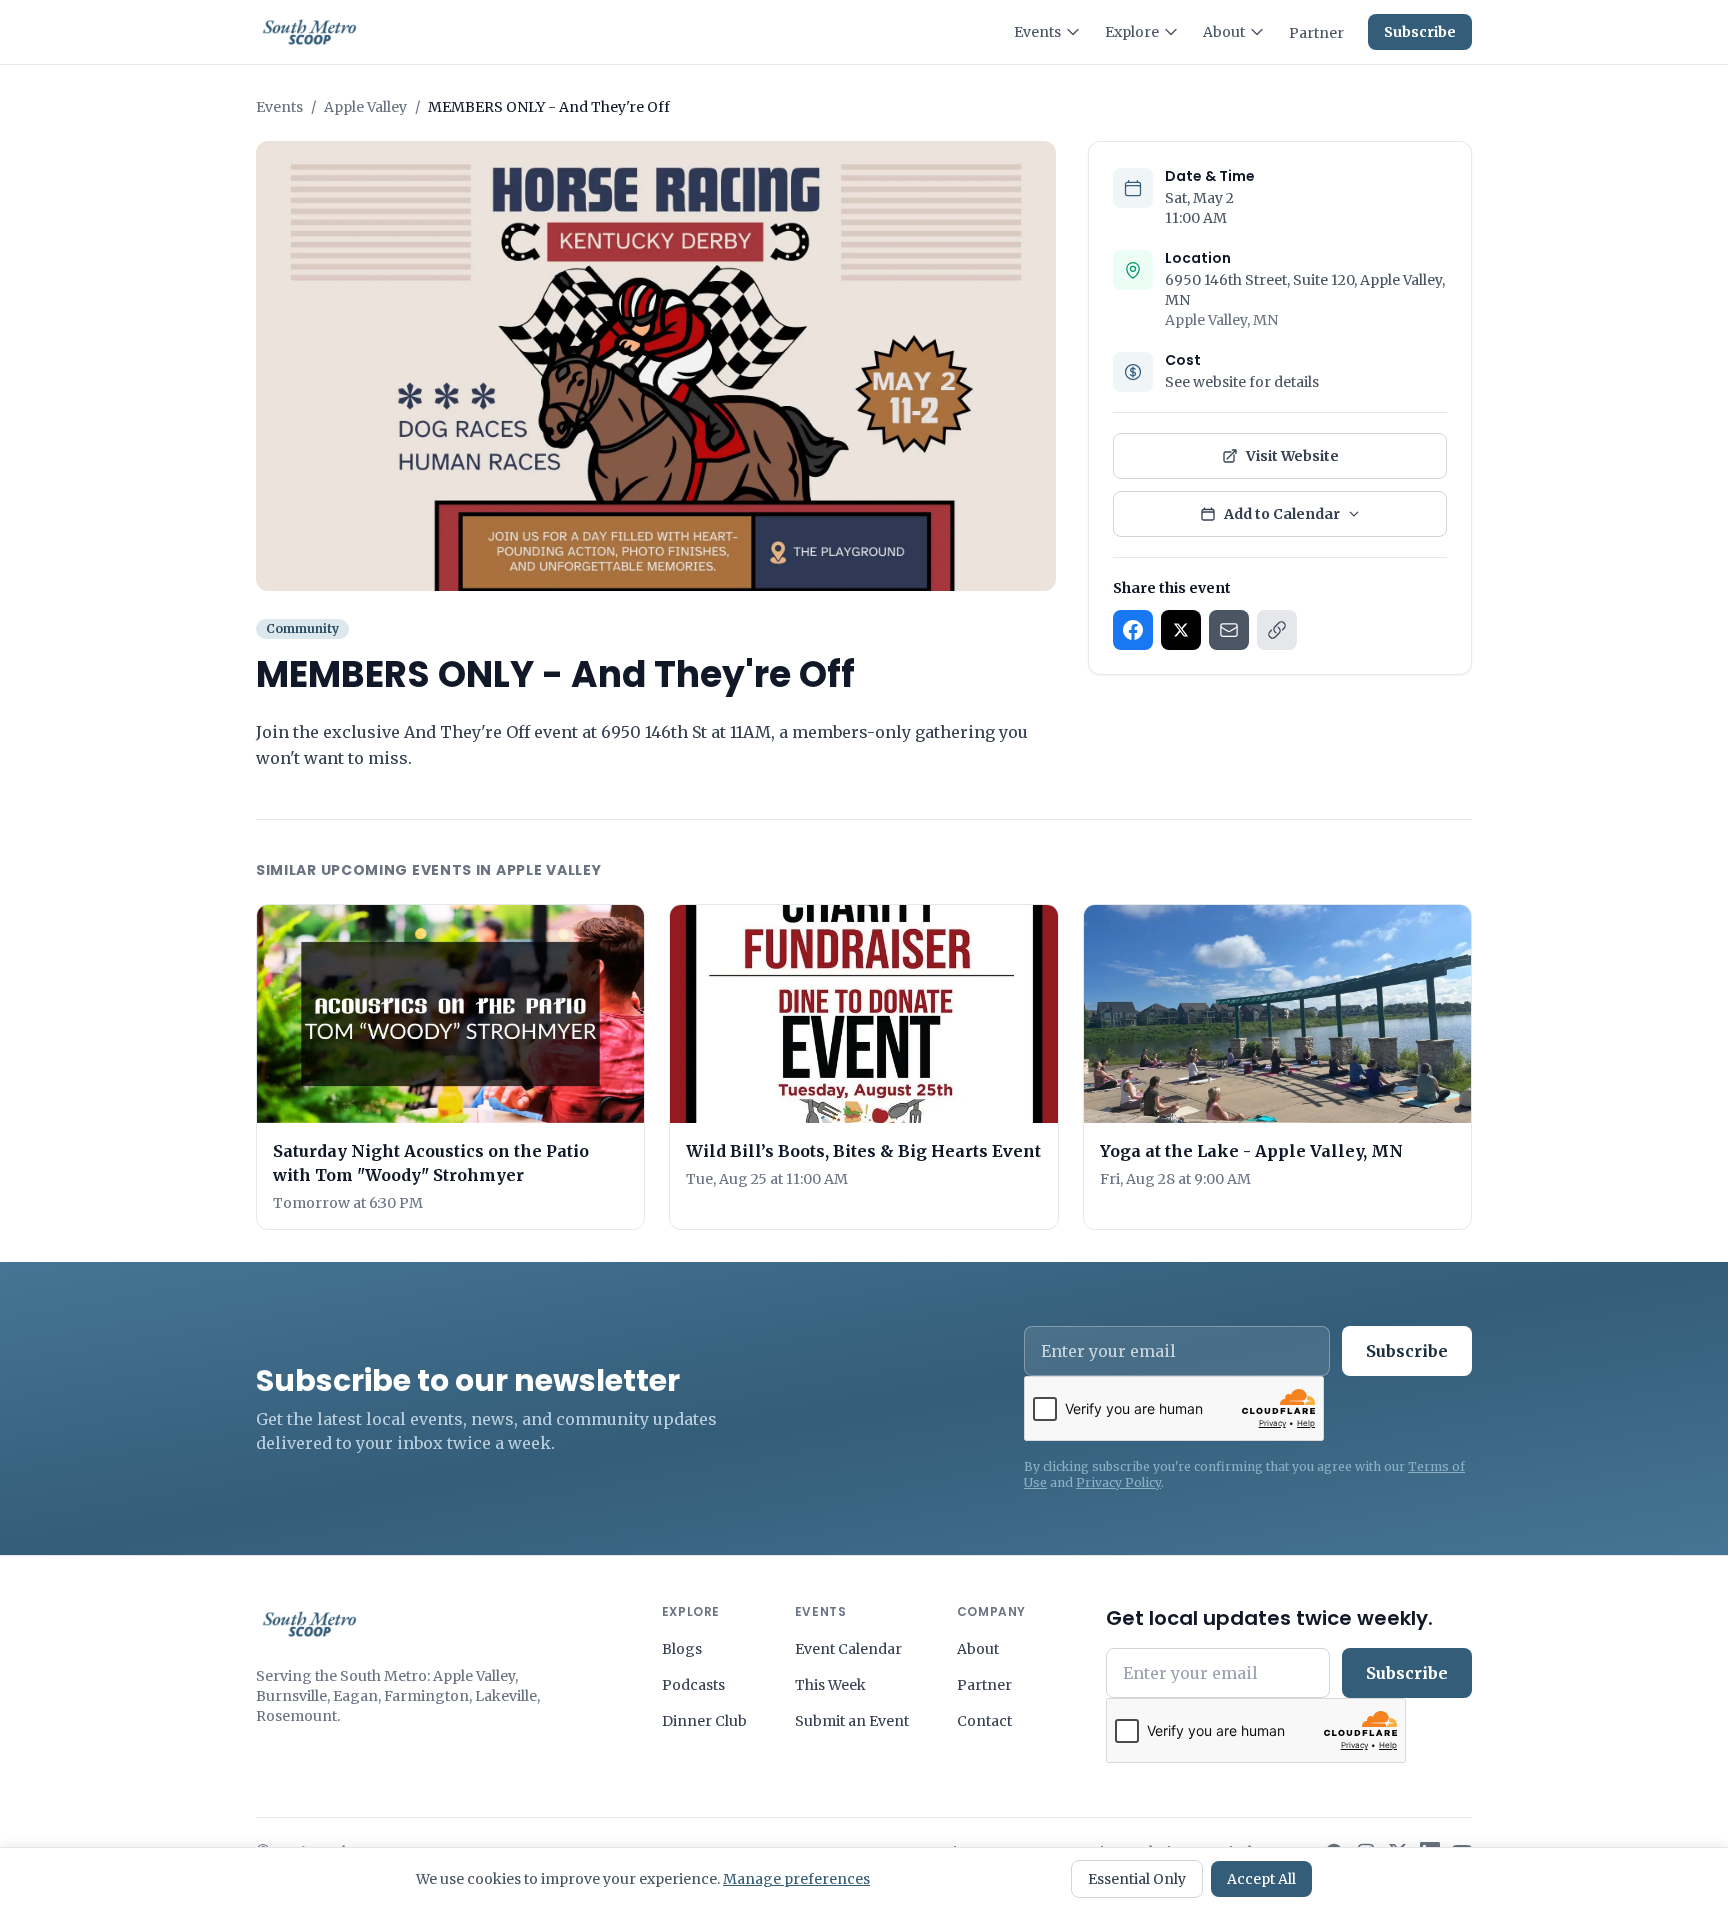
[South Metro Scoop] (309, 1624)
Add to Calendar (1282, 514)
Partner (1316, 33)
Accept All (1261, 1879)
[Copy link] (1277, 630)
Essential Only (1137, 1879)
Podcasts (693, 1685)
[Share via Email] (1229, 630)
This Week (830, 1685)
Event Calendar (848, 1649)
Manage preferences (796, 1879)
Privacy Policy (1118, 1482)
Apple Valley (365, 107)
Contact (984, 1721)
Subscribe (1420, 32)
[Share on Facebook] (1133, 630)
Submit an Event (852, 1721)
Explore (1132, 32)
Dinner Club (704, 1721)
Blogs (682, 1649)
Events (1037, 32)
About (1224, 32)
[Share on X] (1181, 630)
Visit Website (1292, 456)
